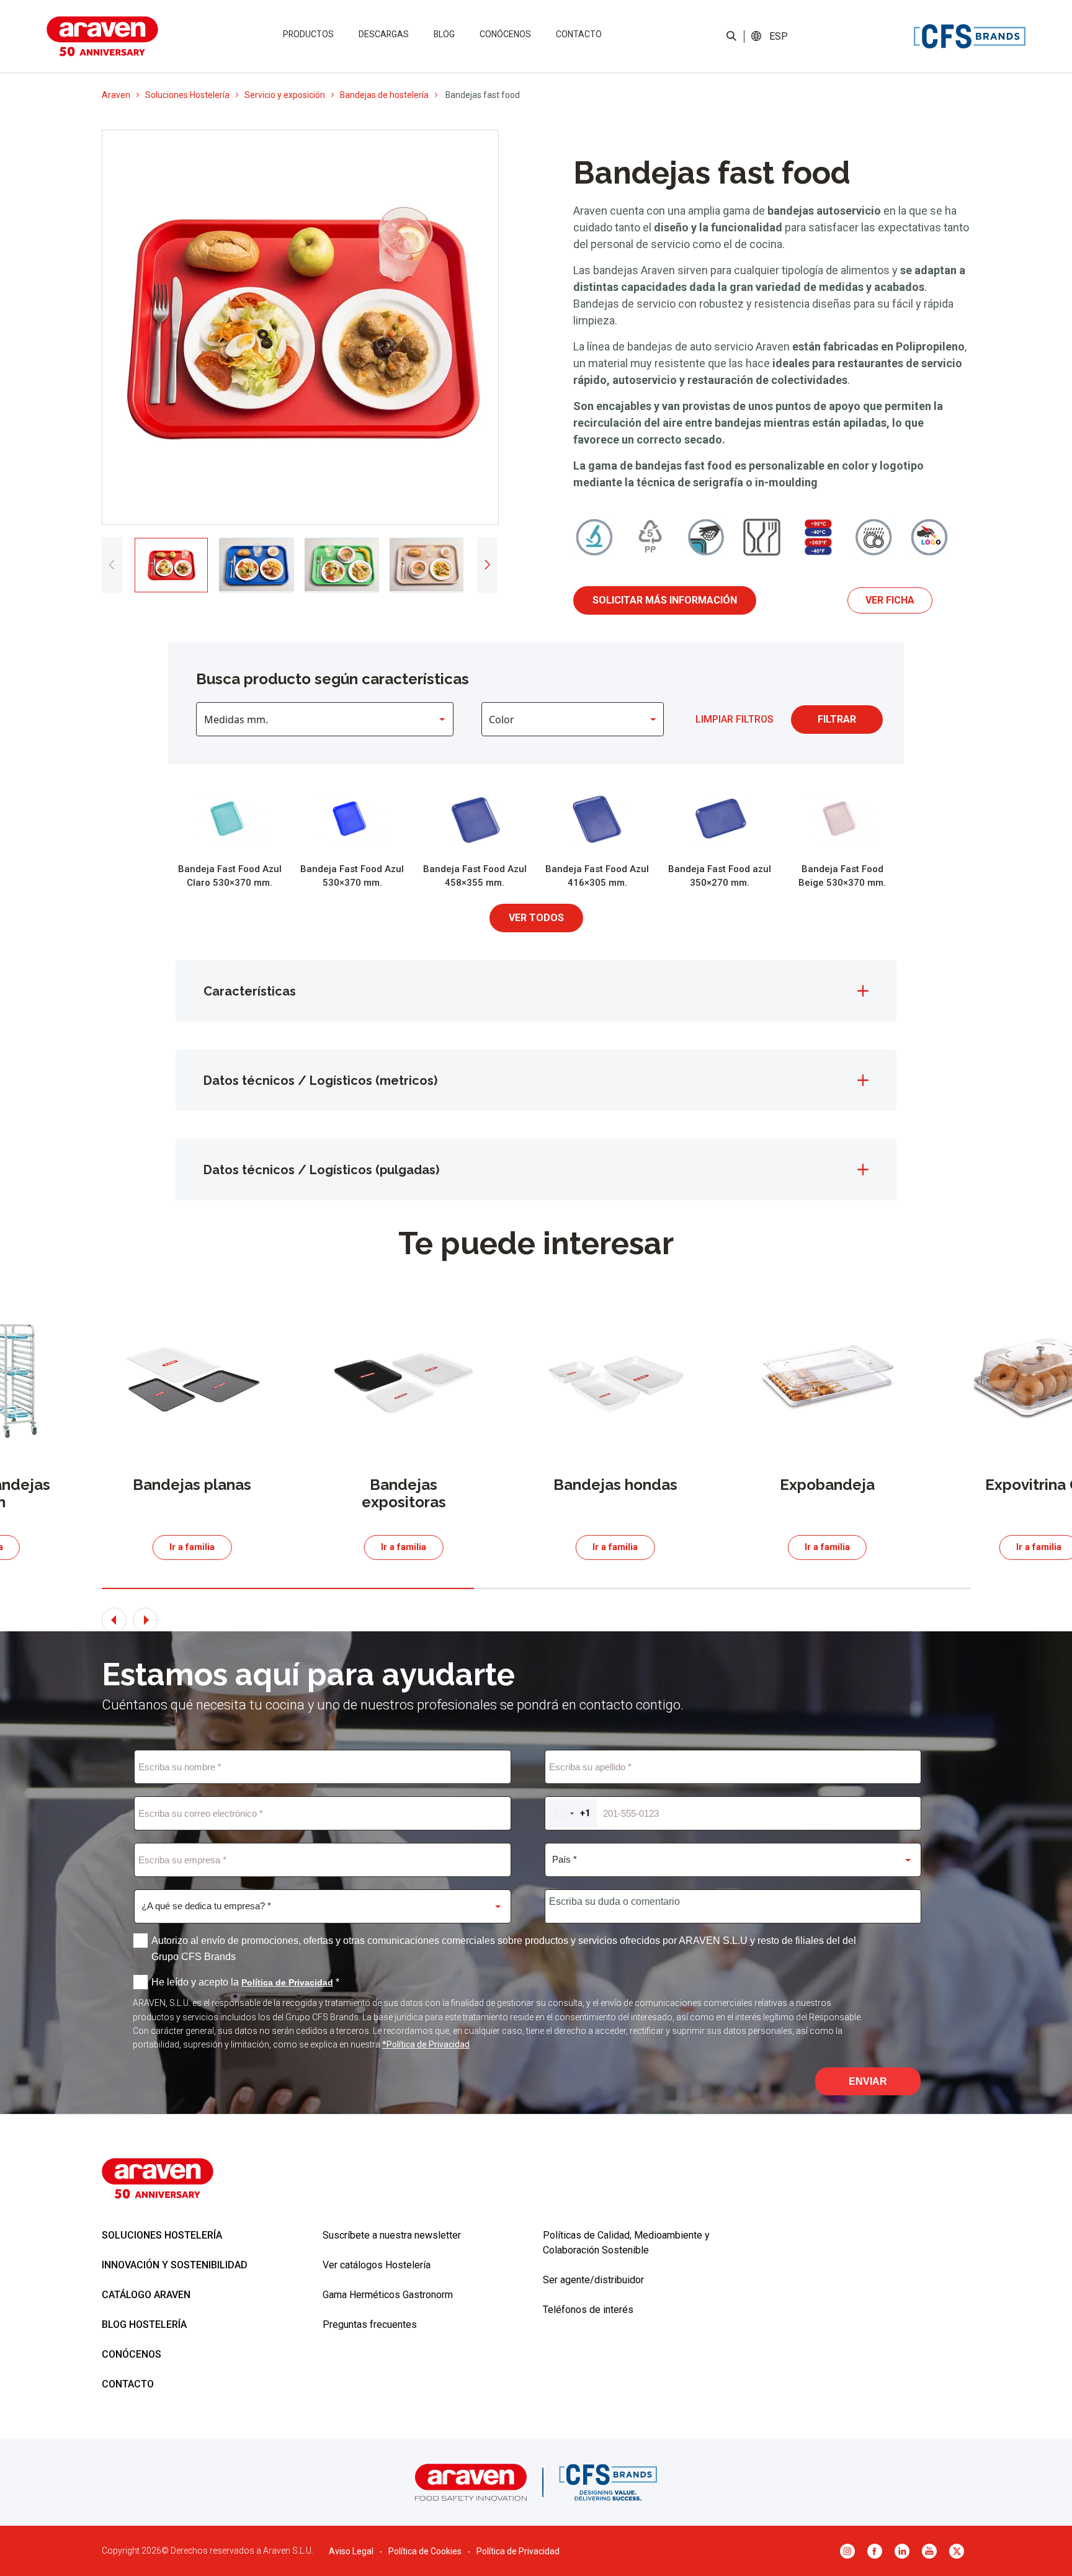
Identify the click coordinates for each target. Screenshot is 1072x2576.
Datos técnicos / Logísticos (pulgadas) (321, 1170)
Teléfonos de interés (588, 2310)
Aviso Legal (351, 2551)
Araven (116, 95)
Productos (308, 34)
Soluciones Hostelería (187, 95)
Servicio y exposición (285, 95)
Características (250, 991)
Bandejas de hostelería (384, 95)
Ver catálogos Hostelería (377, 2265)
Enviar (868, 2081)
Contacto (579, 34)
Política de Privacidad (518, 2551)
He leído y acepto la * (245, 1982)
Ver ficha (890, 600)
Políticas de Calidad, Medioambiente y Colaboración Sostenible (626, 2243)
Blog (444, 34)
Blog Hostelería (144, 2324)
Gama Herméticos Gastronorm (388, 2295)
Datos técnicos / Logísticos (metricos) (320, 1081)
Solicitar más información (665, 600)
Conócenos (505, 34)
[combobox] (572, 1813)
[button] (778, 37)
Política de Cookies (425, 2551)
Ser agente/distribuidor (593, 2280)
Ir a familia (192, 1547)
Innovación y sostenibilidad (175, 2265)
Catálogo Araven (146, 2295)
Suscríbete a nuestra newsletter (392, 2235)
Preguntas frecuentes (370, 2324)
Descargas (384, 34)
